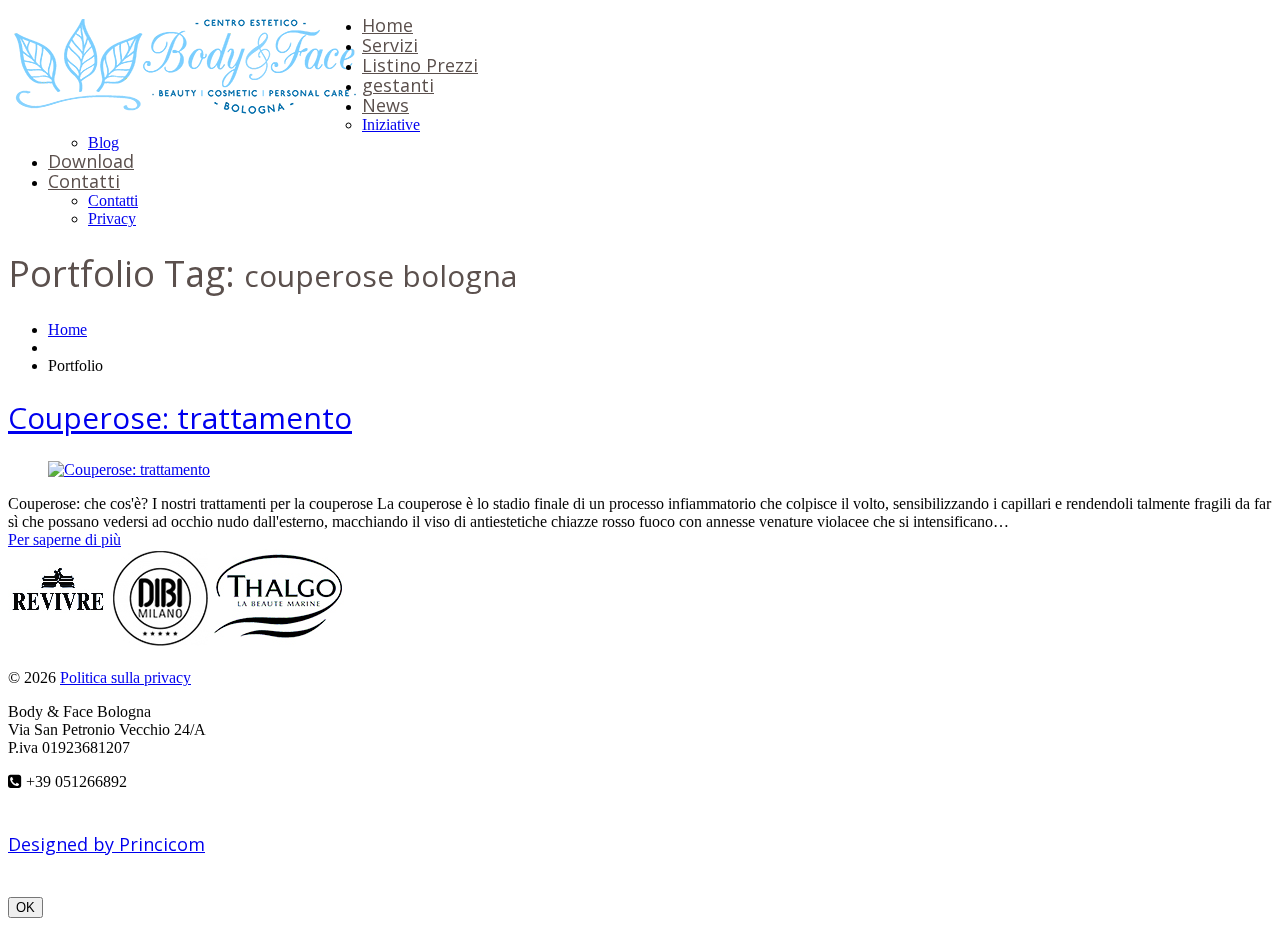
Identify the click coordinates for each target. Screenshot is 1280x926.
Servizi (390, 45)
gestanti (398, 85)
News (385, 105)
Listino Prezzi (420, 65)
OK (25, 907)
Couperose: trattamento (180, 417)
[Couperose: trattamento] (129, 469)
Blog (103, 142)
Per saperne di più (64, 539)
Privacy (112, 218)
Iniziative (391, 124)
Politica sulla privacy (125, 677)
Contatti (84, 181)
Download (91, 161)
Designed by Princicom (106, 844)
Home (387, 25)
